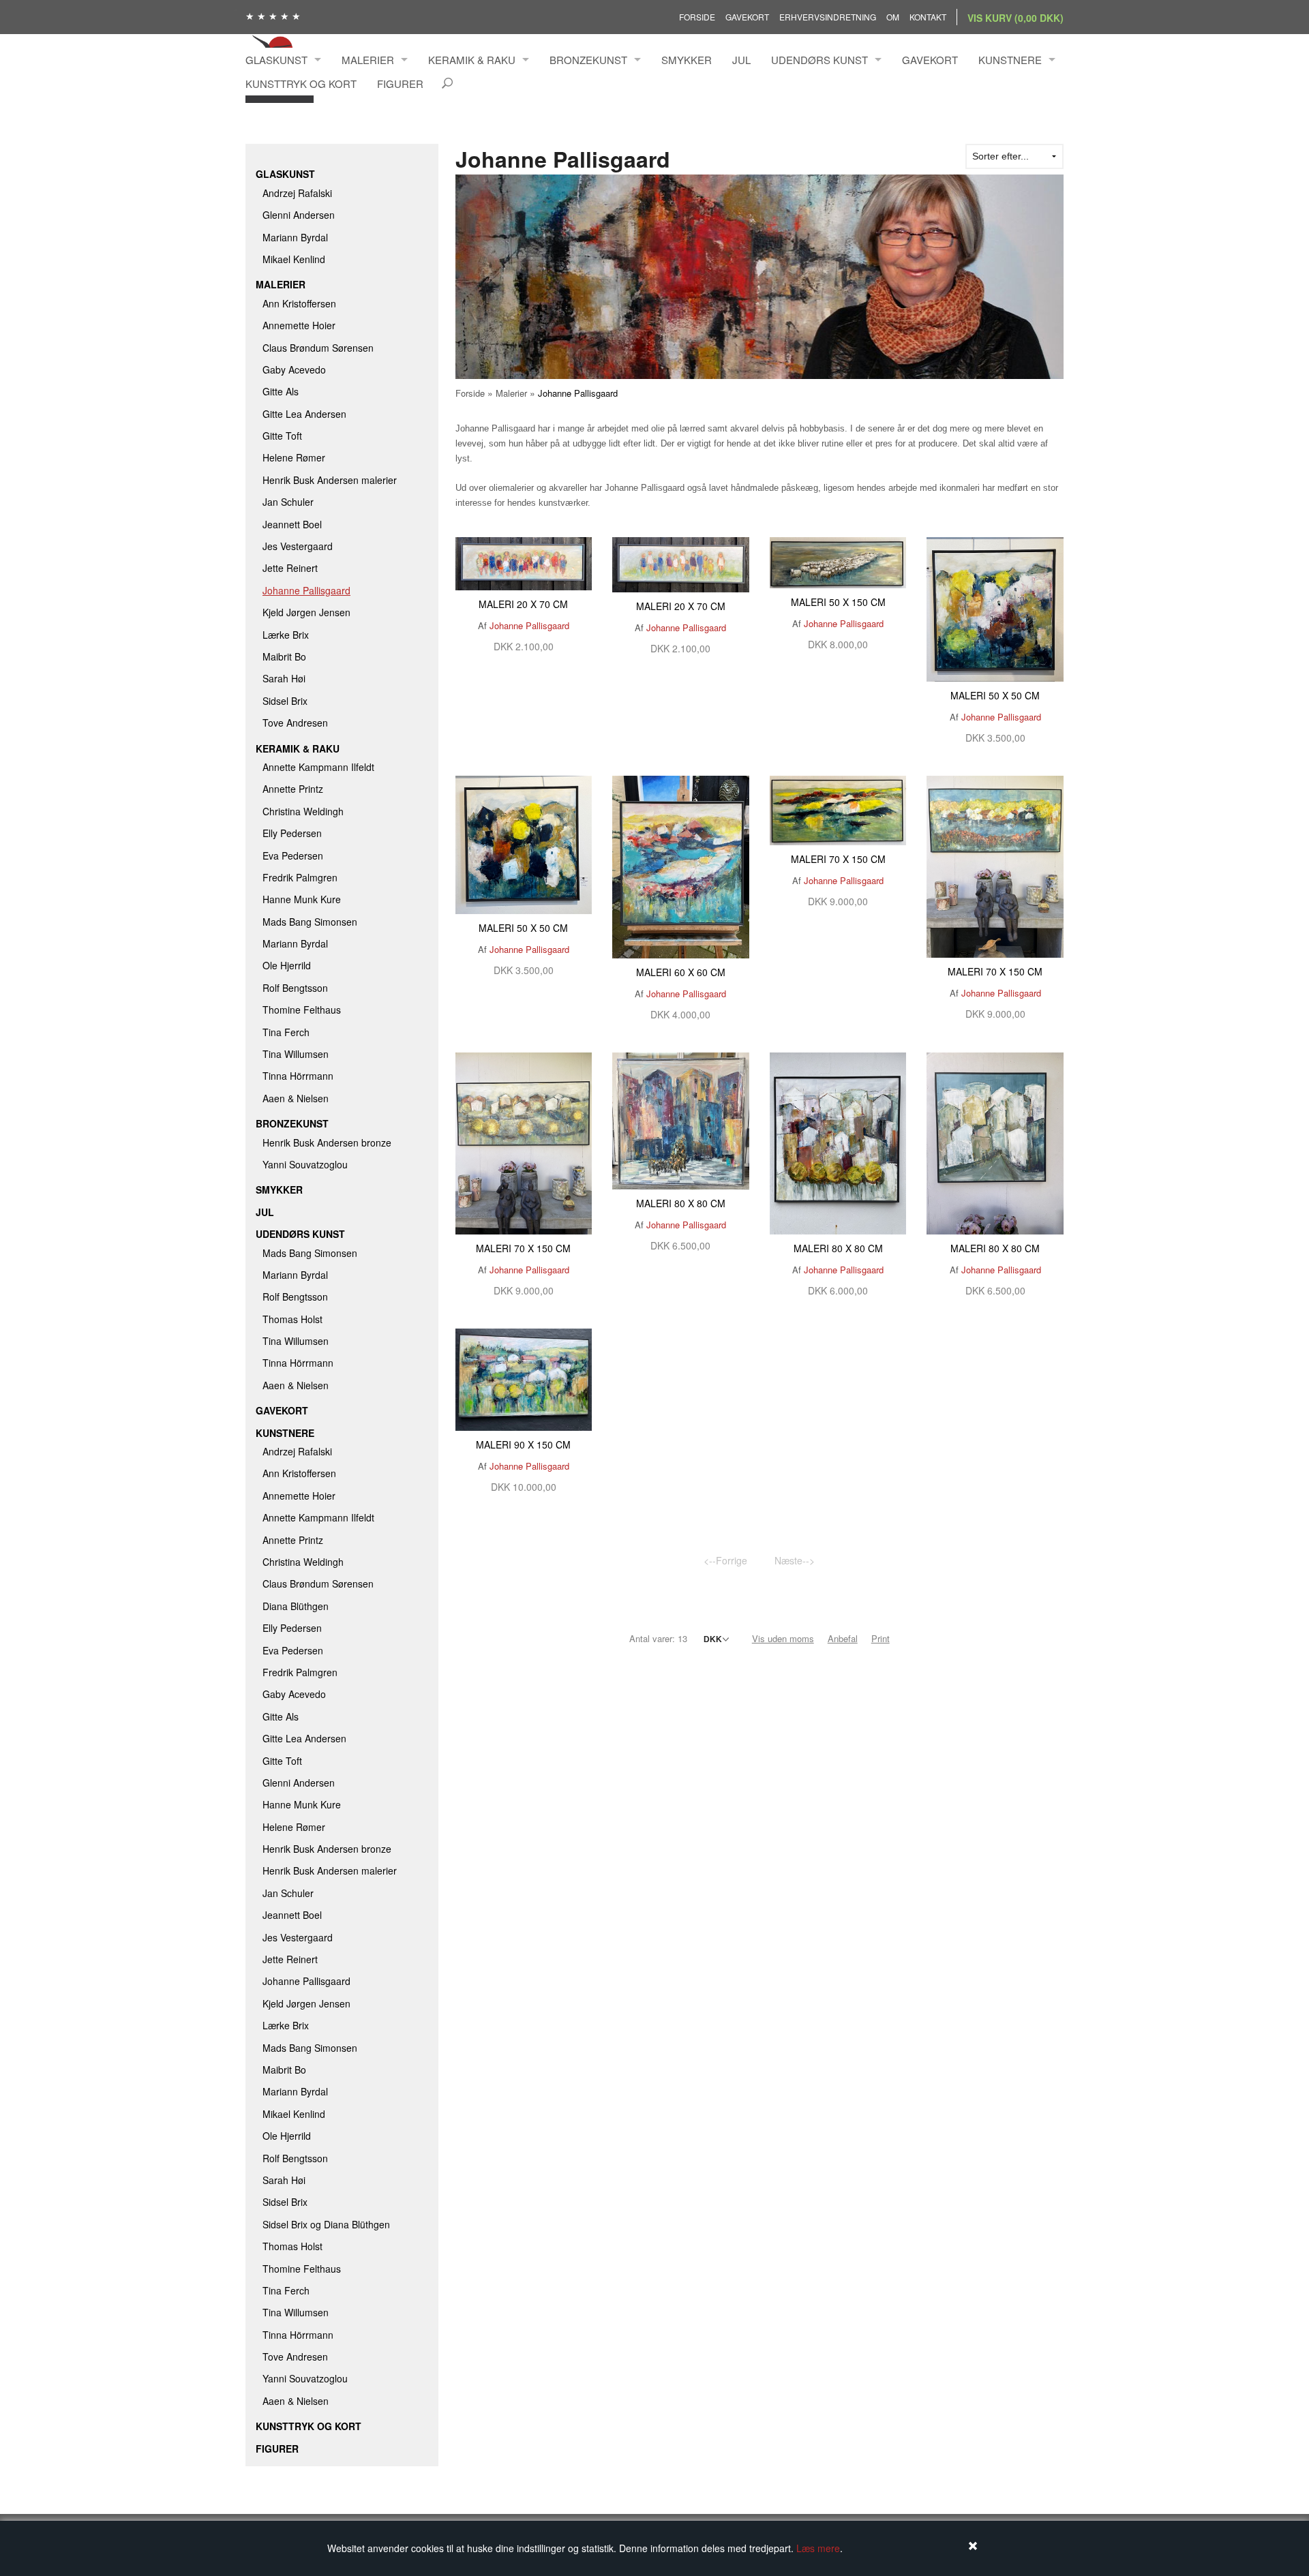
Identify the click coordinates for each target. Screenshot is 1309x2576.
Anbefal (843, 1638)
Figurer (400, 84)
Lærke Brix (286, 635)
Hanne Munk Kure (302, 899)
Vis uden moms (783, 1638)
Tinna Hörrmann (298, 1076)
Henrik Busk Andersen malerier (330, 480)
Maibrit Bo (284, 656)
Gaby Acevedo (294, 369)
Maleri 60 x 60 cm (681, 972)
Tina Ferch (286, 1032)
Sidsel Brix (285, 701)
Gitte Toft (282, 436)
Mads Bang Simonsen (310, 922)
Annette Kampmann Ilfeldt (318, 767)
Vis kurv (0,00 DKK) (1015, 18)
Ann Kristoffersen (299, 303)
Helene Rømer (294, 457)
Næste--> (795, 1560)
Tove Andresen (295, 723)
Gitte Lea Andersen (304, 414)
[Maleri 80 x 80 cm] (681, 1119)
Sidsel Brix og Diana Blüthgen (326, 2224)
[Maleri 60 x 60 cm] (681, 866)
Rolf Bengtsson (295, 988)
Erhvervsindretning (828, 17)
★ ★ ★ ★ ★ (273, 16)
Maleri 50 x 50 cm (995, 695)
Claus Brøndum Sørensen (318, 348)
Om (893, 17)
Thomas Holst (292, 1319)
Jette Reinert (290, 568)
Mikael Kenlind (294, 259)
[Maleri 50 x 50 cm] (995, 608)
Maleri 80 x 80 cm (681, 1203)
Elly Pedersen (292, 833)
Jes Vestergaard (298, 546)
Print (881, 1638)
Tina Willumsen (296, 1054)
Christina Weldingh (303, 811)
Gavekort (747, 17)
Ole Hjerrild (287, 965)
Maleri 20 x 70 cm (523, 604)
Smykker (687, 60)
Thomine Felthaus (302, 1010)
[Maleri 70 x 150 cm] (838, 809)
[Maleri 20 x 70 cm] (524, 562)
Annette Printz (293, 789)
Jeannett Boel (292, 524)
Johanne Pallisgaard (306, 590)
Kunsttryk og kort (301, 84)
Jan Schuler (288, 502)
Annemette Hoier (299, 325)
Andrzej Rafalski (297, 193)
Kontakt (928, 17)
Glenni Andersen (299, 215)
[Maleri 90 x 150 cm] (524, 1378)
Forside (697, 17)
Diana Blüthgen (296, 1606)
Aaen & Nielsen (296, 1098)
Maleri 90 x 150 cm (523, 1444)
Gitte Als (281, 391)
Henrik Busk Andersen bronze (327, 1142)
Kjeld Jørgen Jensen (306, 612)
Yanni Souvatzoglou (305, 1164)
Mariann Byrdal (295, 237)
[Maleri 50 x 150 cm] (838, 561)
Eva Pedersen (293, 855)
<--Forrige (725, 1560)
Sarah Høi (284, 678)
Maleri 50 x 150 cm (838, 602)
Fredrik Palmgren (300, 877)
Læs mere (818, 2548)
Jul (741, 60)
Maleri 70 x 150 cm (838, 859)
